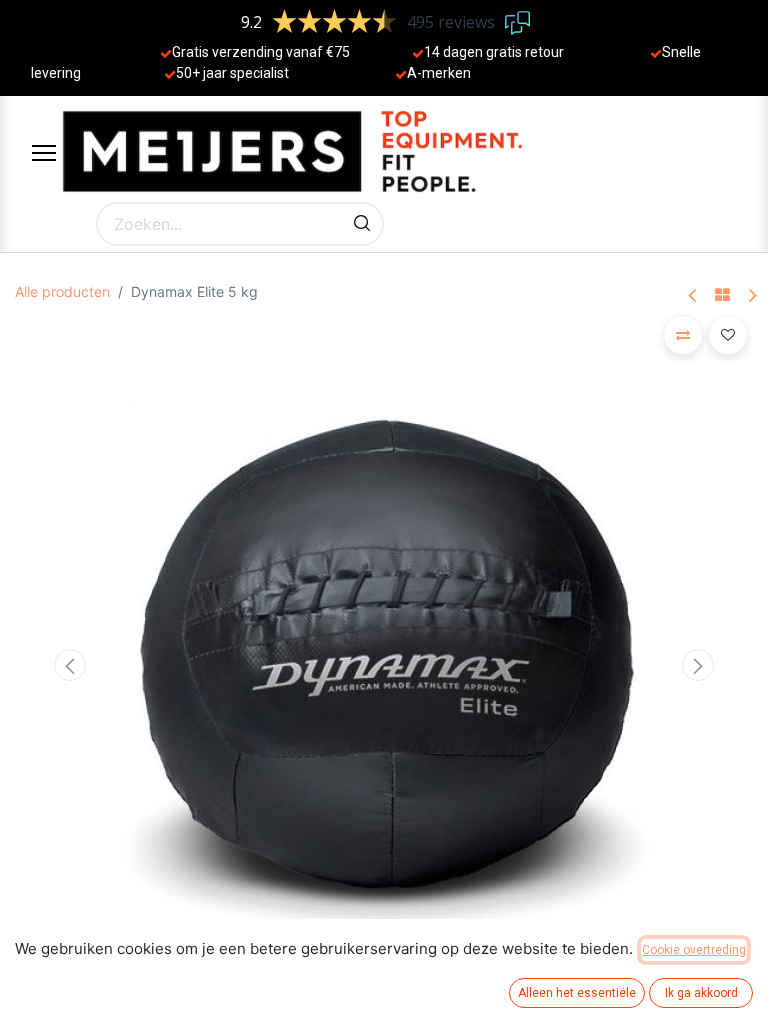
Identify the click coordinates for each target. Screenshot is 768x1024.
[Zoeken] (362, 224)
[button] (70, 665)
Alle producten (62, 291)
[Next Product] (751, 296)
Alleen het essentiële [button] (577, 993)
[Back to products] (722, 296)
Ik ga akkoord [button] (701, 993)
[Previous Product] (693, 296)
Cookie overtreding (694, 950)
